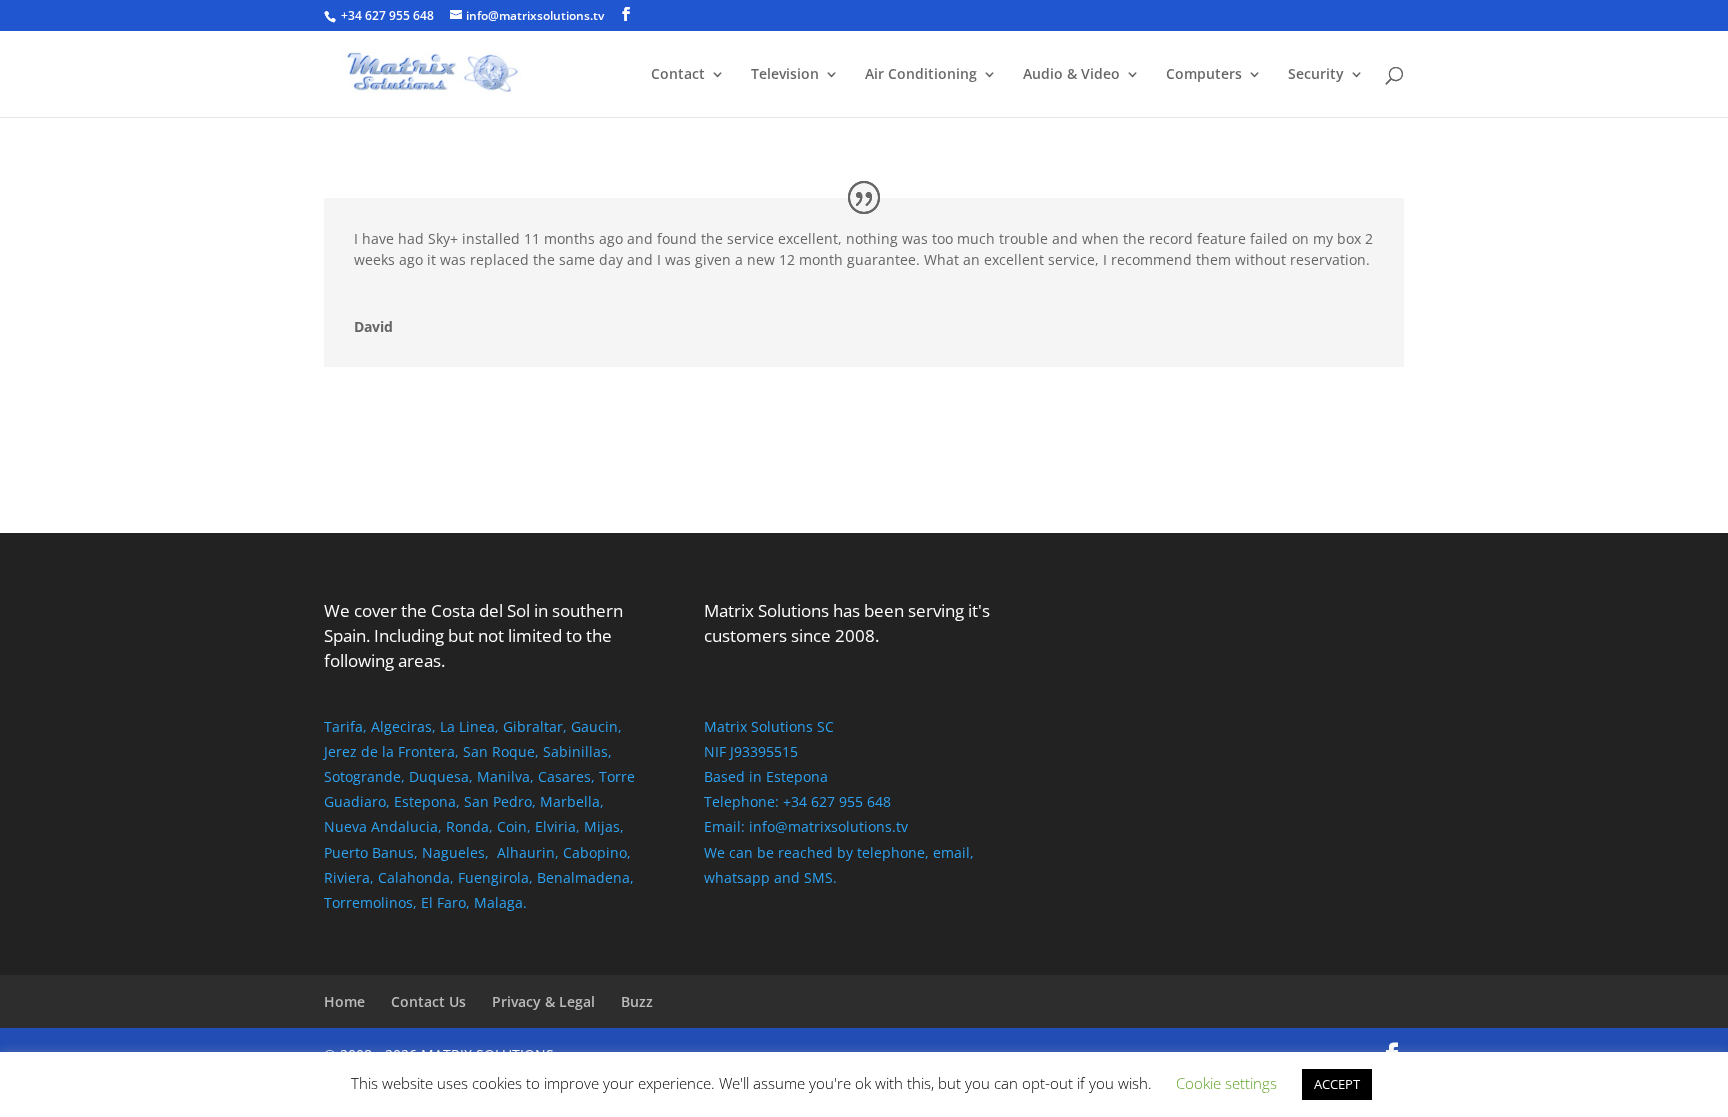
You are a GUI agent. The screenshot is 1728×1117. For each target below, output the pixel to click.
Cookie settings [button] (1226, 1083)
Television (785, 75)
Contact (678, 75)
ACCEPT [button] (1337, 1084)
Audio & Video (1071, 75)
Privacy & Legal (543, 1001)
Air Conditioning (921, 75)
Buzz (637, 1001)
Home (344, 1001)
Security (1316, 75)
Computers (1204, 75)
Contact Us (428, 1001)
